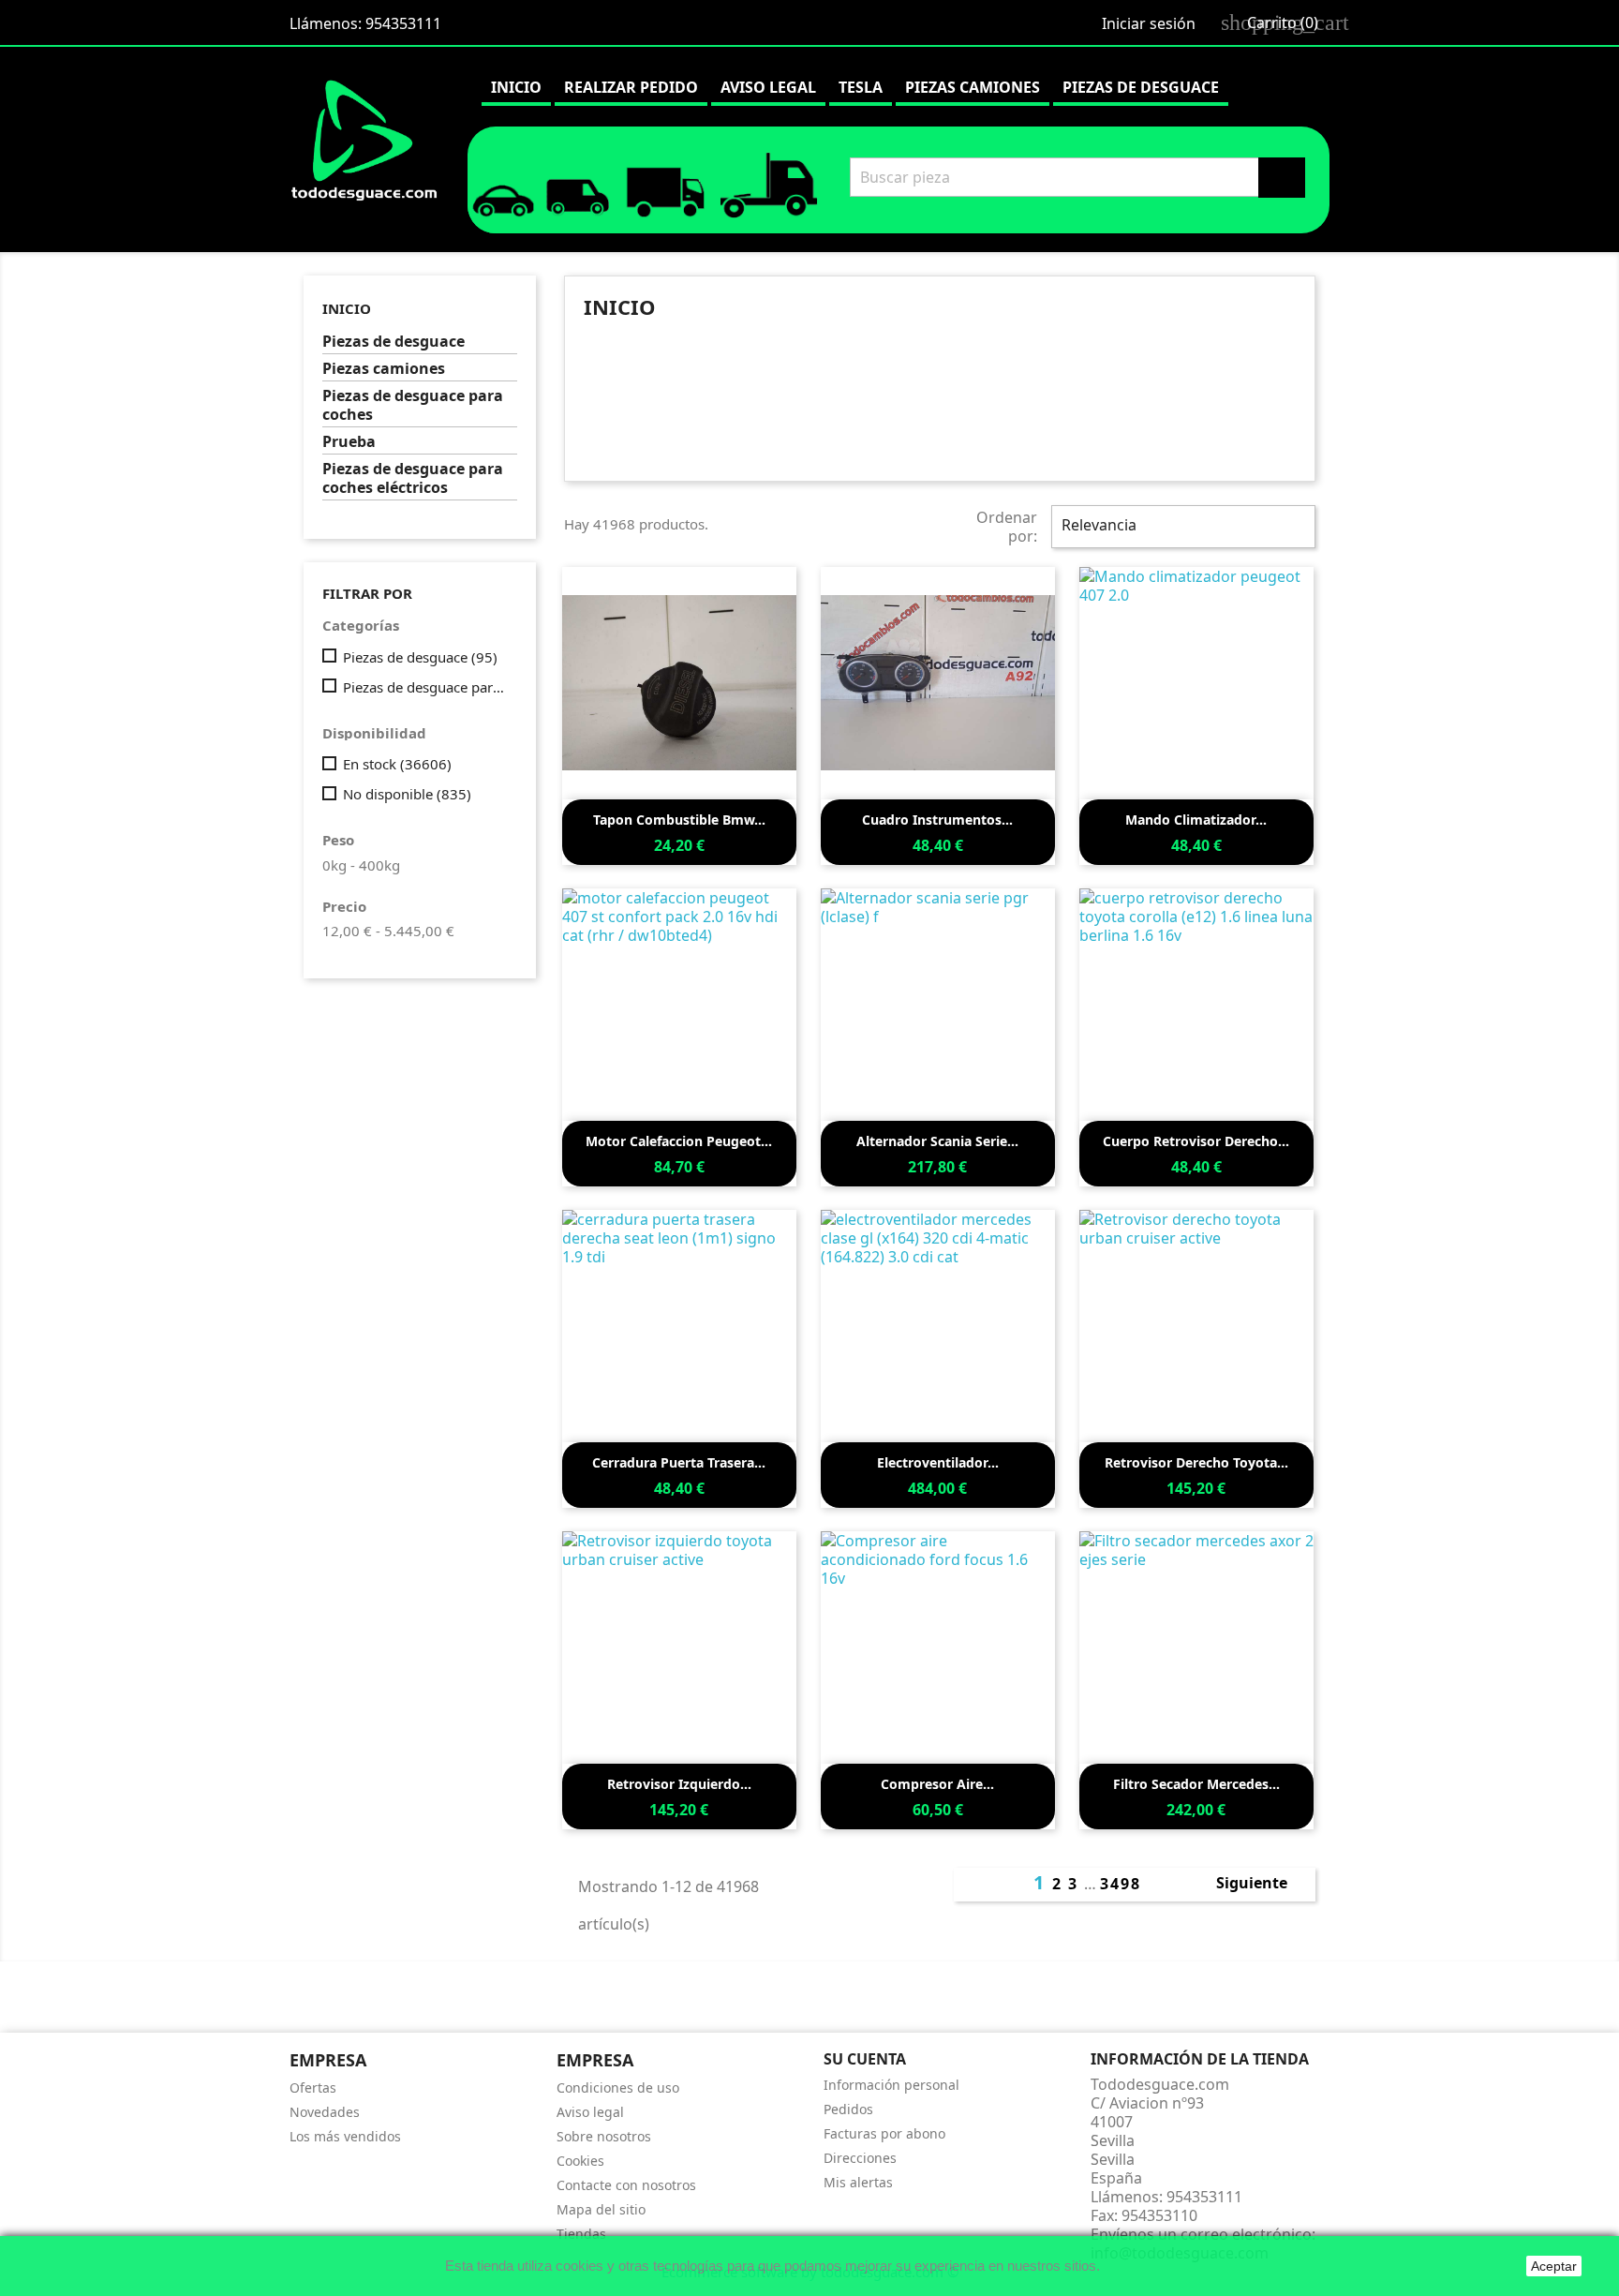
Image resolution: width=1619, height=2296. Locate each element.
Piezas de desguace (1141, 87)
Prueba (349, 442)
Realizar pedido (631, 87)
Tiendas (581, 2234)
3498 (1121, 1884)
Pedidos (848, 2109)
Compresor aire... (937, 1784)
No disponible (407, 794)
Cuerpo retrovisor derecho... (1196, 1141)
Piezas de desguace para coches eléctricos (413, 478)
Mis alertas (858, 2182)
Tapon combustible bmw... (679, 820)
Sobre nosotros (604, 2136)
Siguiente (1262, 1885)
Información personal (891, 2085)
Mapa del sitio (601, 2209)
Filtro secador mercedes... (1196, 1784)
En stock (397, 764)
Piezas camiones (973, 87)
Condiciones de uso (618, 2087)
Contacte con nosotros (626, 2185)
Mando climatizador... (1196, 820)
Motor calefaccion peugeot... (679, 1141)
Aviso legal (768, 87)
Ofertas (313, 2087)
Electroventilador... (938, 1462)
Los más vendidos (345, 2136)
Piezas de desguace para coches (413, 405)
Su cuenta (865, 2059)
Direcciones (860, 2158)
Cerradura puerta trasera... (679, 1462)
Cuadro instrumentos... (937, 820)
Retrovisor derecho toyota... (1196, 1462)
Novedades (325, 2112)
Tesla (861, 87)
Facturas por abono (884, 2133)
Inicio (516, 87)
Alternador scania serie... (937, 1141)
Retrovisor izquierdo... (679, 1784)
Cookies (580, 2161)
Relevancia (1181, 527)
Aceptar (1554, 2266)
